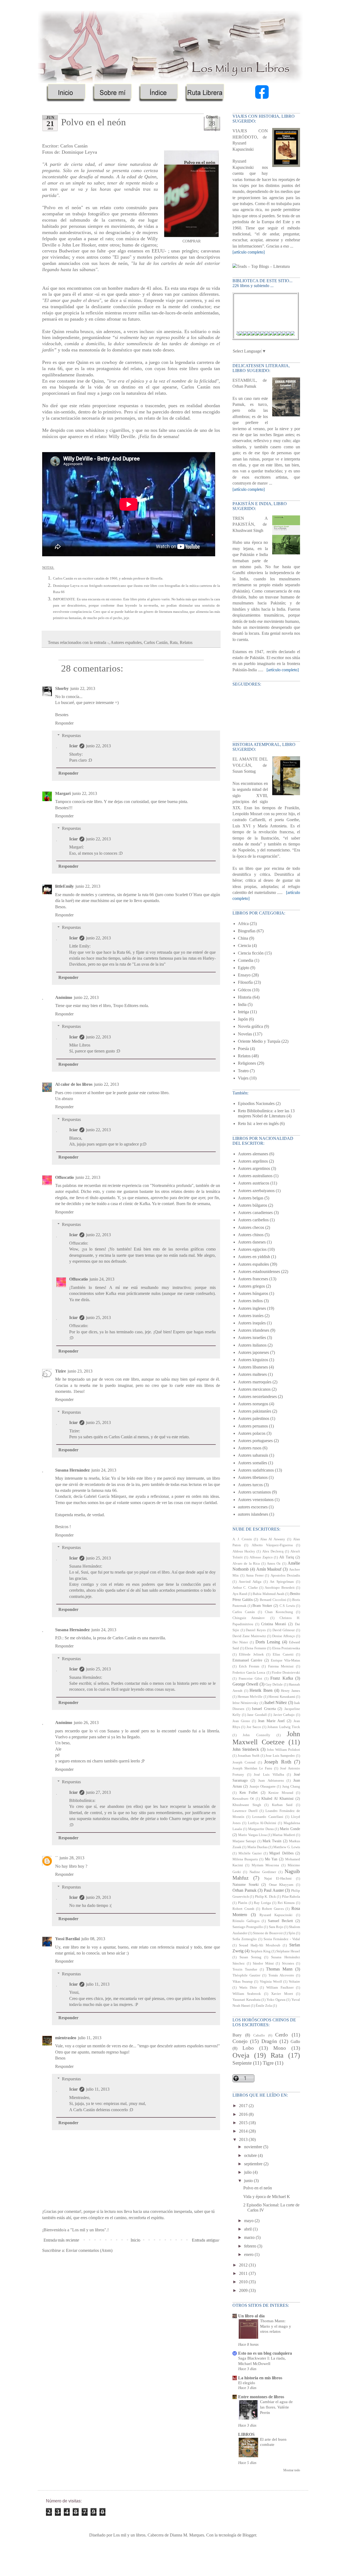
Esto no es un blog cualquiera (265, 2353)
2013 (244, 2139)
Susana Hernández (72, 1470)
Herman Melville (250, 1697)
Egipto (244, 968)
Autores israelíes (252, 1338)
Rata (174, 642)
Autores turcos (250, 1485)
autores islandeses (253, 1514)
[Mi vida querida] (274, 334)
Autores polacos (252, 1433)
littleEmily (64, 886)
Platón (243, 1903)
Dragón (269, 2041)
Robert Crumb (243, 1909)
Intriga (243, 1012)
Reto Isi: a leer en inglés (258, 1123)
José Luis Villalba (269, 1775)
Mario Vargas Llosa (252, 1835)
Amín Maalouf (269, 1569)
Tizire (61, 1371)
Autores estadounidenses (259, 1271)
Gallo (295, 2042)
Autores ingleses (252, 1308)
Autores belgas (251, 1198)
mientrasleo (66, 2038)
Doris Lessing (268, 1642)
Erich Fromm (249, 1666)
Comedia (246, 960)
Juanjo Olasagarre (263, 1787)
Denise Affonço (284, 1636)
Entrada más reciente (61, 2240)
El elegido (247, 2383)
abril (248, 2229)
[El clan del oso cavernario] (265, 334)
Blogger (249, 2535)
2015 (244, 2123)
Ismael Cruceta (264, 1709)
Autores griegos (251, 1286)
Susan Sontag (250, 1957)
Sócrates (288, 1963)
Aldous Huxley (244, 1551)
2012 (244, 2265)
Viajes (243, 1078)
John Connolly (256, 1735)
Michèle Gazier (250, 1853)
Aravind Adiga (250, 1582)
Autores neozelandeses (257, 1396)
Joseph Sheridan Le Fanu (252, 1768)
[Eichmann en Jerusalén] (248, 334)
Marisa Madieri (284, 1835)
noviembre (254, 2147)
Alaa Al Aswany (273, 1539)
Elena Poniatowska (286, 1648)
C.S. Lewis (287, 1606)
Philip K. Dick (265, 1897)
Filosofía (245, 982)
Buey (237, 2035)
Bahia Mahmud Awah (268, 1594)
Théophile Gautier (246, 1975)
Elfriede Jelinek (251, 1654)
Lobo (248, 2048)
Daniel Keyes (256, 1630)
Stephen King (261, 1951)
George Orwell (245, 1684)
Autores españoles (126, 642)
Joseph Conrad (244, 1762)
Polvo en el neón (258, 2188)
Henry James (290, 1691)
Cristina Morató (274, 1624)
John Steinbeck (246, 1749)
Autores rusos (250, 1448)
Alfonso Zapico (261, 1557)
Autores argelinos (253, 1161)
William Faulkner (280, 1988)
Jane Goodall (257, 1715)
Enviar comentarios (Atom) (89, 2250)
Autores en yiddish (254, 1257)
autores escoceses (253, 1507)
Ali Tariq (287, 1557)
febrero (251, 2246)
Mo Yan (271, 1859)
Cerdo (282, 2035)
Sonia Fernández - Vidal (282, 1939)
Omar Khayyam (281, 1885)
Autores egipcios (252, 1249)
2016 (244, 2114)
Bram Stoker (262, 1606)
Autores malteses (252, 1374)
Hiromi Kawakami (282, 1697)
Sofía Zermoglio (245, 1939)
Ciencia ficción (251, 953)
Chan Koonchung (279, 1612)
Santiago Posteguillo (248, 1927)
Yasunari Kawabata (247, 2000)
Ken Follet (249, 1792)
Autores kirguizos (253, 1360)
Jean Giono (241, 1721)
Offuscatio (64, 1177)
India (242, 1004)
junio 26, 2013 (86, 1723)
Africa (243, 924)
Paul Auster (274, 1890)
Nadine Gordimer (263, 1872)
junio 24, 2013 (102, 1279)
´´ (56, 1858)
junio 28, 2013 (72, 1858)
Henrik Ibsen (261, 1690)
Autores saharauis (253, 1455)
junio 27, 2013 (98, 1792)
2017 (244, 2106)
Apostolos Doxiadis (285, 1575)
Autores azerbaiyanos (256, 1191)
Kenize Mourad (281, 1793)
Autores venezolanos (256, 1500)
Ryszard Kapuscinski (276, 1915)
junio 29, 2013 (98, 1897)
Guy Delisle (274, 1685)
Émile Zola (264, 2006)
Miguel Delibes (281, 1853)
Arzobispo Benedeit (280, 1588)
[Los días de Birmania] (287, 334)
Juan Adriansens (271, 1781)
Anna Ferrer (255, 1575)
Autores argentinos (254, 1168)
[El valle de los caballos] (261, 334)
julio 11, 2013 (98, 1984)
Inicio (135, 2240)
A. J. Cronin (242, 1539)
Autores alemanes (253, 1154)
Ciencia (244, 945)
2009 (244, 2290)
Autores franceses (253, 1279)
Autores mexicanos (254, 1389)
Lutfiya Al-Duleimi (262, 1823)
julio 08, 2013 (93, 1939)
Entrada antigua (205, 2240)
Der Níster (240, 1642)
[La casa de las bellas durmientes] (291, 334)
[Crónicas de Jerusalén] (252, 334)
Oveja (241, 2055)
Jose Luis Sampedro (280, 1756)
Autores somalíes (252, 1463)
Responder (64, 723)
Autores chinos (251, 1235)
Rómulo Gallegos (246, 1921)
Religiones (247, 1063)
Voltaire (294, 1982)
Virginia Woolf (271, 1982)
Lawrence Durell (245, 1811)
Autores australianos (255, 1176)
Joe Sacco (254, 1727)
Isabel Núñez (276, 1702)
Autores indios (250, 1301)
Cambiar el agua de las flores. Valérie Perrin (276, 2407)
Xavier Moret (282, 1994)
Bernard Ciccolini (273, 1600)
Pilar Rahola (291, 1897)
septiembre (254, 2164)
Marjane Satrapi (244, 1841)
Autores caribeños (253, 1220)
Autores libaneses (253, 1367)
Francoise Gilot (251, 1679)
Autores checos (251, 1227)
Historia (245, 997)
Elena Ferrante (256, 1648)
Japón (243, 1019)
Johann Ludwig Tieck (284, 1727)
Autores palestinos (254, 1418)
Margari (63, 793)
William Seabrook (247, 1994)
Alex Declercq (273, 1551)
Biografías (247, 931)
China (243, 938)
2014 (244, 2131)
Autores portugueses (255, 1441)
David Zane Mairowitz (249, 1636)
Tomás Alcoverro (281, 1975)
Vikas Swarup (243, 1982)
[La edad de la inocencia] (270, 334)
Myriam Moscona (265, 1865)
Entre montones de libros (261, 2397)
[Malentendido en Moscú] (244, 334)
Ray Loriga (262, 1903)
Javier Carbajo (284, 1715)
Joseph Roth (278, 1762)
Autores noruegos (253, 1404)
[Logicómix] (239, 334)
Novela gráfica (250, 1026)
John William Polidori (283, 1750)
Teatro (243, 1071)
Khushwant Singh (247, 1805)
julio (248, 2172)
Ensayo (244, 975)
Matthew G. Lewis (287, 1847)
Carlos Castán (156, 642)
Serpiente (242, 2063)
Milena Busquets (245, 1859)
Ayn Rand (240, 1594)
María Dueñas (257, 1847)
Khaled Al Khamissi (277, 1798)
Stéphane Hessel (288, 1951)
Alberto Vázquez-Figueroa (272, 1545)
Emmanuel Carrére (247, 1660)
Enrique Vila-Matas (285, 1660)
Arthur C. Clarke (245, 1588)
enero (249, 2254)
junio (249, 2181)
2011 (244, 2273)
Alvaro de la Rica (246, 1564)
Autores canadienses (255, 1213)
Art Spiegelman (282, 1582)
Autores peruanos (253, 1426)
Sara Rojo (276, 1927)
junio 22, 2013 (83, 688)
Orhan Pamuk (244, 1890)
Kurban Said (282, 1805)
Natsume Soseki (246, 1884)
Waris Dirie (248, 1988)
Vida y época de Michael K (267, 2197)
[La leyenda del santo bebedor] (282, 334)
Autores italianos (252, 1345)
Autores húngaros (253, 1293)
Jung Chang (291, 1787)
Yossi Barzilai (67, 1939)
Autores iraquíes (252, 1323)
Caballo (259, 2035)
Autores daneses (252, 1242)
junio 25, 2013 (98, 1317)
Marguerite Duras (261, 1829)
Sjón (292, 1933)
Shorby (62, 688)
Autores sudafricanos (256, 1470)
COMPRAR (192, 241)
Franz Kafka (282, 1678)
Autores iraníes (251, 1316)
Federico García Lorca (249, 1673)
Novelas (245, 1034)
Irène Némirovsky (245, 1703)
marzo (250, 2237)
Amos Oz (274, 1564)
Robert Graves (273, 1909)
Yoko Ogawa (276, 2000)
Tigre (268, 2063)
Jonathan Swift (249, 1756)
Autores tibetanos (253, 1477)
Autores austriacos (254, 1183)
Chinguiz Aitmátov (249, 1618)
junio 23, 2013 (80, 1371)
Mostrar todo (292, 2470)
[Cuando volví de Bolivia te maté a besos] (257, 334)
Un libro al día (251, 2316)
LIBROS (246, 2434)
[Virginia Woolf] (278, 334)
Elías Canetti (283, 1654)
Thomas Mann (279, 1969)
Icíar (74, 746)
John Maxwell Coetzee (266, 1738)
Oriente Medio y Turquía (259, 1041)
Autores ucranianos (254, 1492)
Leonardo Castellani (268, 1817)
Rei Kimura (286, 1903)
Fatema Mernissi (281, 1666)
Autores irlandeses (254, 1330)
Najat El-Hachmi (278, 1878)
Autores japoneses (253, 1352)
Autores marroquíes (255, 1382)
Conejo (240, 2041)
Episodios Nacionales (256, 1103)
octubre (251, 2155)
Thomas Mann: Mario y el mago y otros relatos (276, 2326)
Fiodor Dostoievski (286, 1673)
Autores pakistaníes (254, 1411)
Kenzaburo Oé (243, 1799)
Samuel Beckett (280, 1921)
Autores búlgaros (252, 1205)
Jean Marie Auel (271, 1721)
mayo (249, 2221)
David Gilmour (284, 1630)
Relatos (186, 642)
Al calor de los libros (74, 1084)
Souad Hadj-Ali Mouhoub (260, 1945)
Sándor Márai (263, 1963)
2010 (244, 2282)
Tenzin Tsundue (245, 1969)
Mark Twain (272, 1841)
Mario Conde (290, 1829)
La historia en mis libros (260, 2378)
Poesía (243, 1049)
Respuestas (71, 736)
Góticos (244, 990)
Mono (280, 2048)
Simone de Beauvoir (268, 1933)
